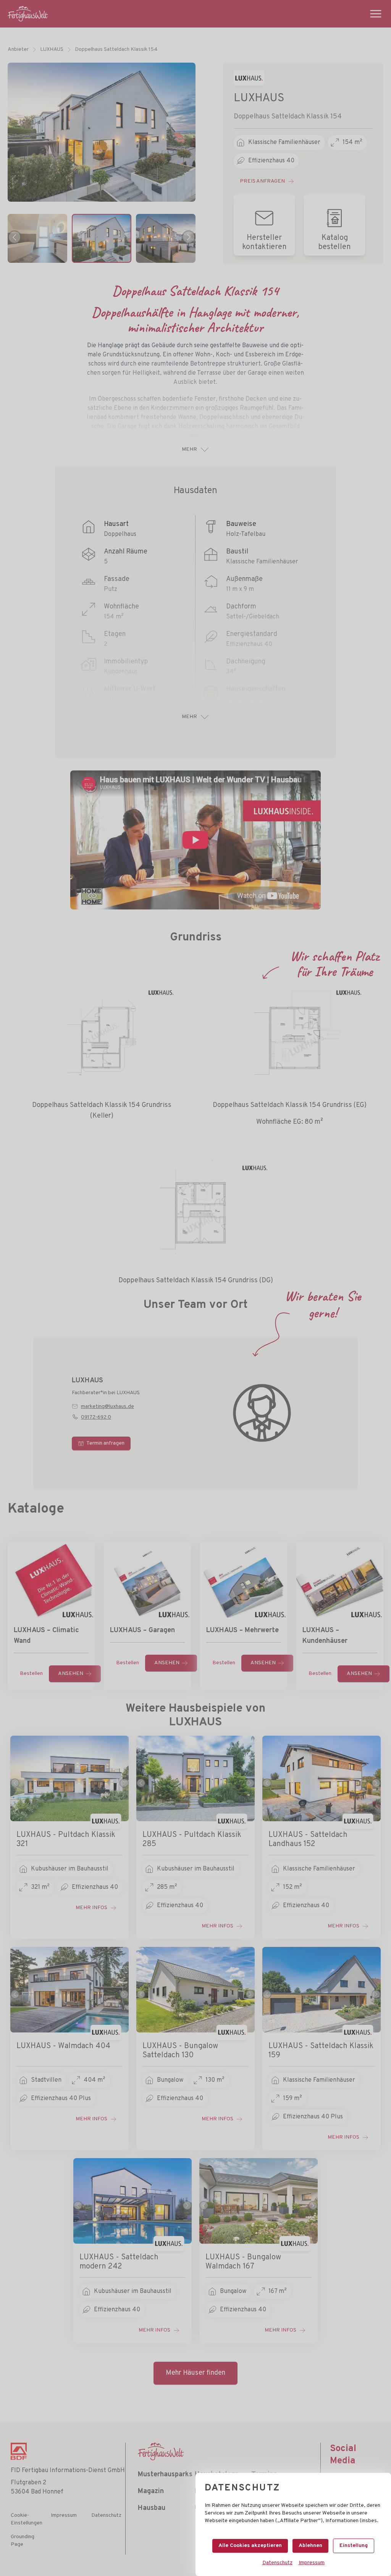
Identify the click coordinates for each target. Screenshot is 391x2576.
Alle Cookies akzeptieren (250, 2546)
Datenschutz (277, 2563)
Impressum (312, 2563)
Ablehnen (310, 2546)
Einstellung (354, 2546)
